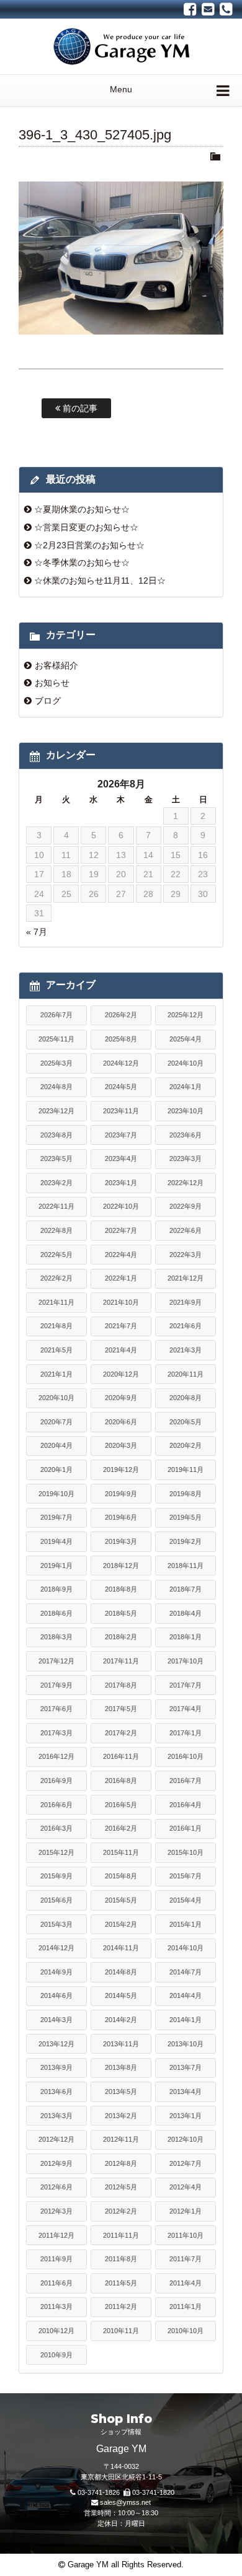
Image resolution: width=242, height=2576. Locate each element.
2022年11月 (56, 1206)
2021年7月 (121, 1326)
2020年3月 (121, 1445)
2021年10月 (121, 1302)
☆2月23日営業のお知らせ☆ (89, 545)
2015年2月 (121, 1924)
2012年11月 (121, 2139)
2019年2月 (186, 1541)
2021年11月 (56, 1302)
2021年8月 (56, 1326)
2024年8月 (56, 1087)
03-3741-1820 (153, 2492)
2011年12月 (56, 2235)
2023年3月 (186, 1159)
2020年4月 (56, 1445)
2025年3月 (56, 1063)
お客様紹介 (56, 665)
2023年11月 (121, 1111)
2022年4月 (121, 1255)
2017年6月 (56, 1709)
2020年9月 (121, 1398)
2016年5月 (121, 1805)
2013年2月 (121, 2116)
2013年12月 (56, 2044)
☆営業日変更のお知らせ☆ (86, 527)
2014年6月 (56, 1996)
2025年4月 (186, 1039)
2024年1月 (186, 1087)
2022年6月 (186, 1230)
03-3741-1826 (99, 2492)
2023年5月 (56, 1159)
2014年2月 (121, 2020)
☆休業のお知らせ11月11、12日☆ (100, 580)
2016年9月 (56, 1781)
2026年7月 (56, 1015)
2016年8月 (121, 1781)
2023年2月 (56, 1183)
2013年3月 (56, 2116)
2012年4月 (186, 2187)
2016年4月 (186, 1805)
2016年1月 (186, 1828)
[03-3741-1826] (226, 9)
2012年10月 (186, 2139)
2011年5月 (121, 2283)
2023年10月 (186, 1111)
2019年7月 (56, 1517)
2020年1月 (56, 1470)
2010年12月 (56, 2331)
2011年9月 (56, 2259)
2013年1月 (186, 2116)
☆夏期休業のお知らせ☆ (82, 509)
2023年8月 (56, 1135)
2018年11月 (186, 1566)
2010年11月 (121, 2331)
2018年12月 (121, 1566)
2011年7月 (186, 2259)
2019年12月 (121, 1470)
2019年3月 (121, 1541)
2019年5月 (186, 1517)
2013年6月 (56, 2092)
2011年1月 (186, 2307)
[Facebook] (190, 9)
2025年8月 (121, 1039)
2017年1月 (186, 1733)
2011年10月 (186, 2235)
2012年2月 (121, 2211)
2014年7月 (186, 1972)
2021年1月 (56, 1374)
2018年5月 (121, 1613)
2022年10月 (121, 1206)
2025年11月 (56, 1039)
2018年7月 (186, 1589)
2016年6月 (56, 1805)
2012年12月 (56, 2139)
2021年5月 (56, 1350)
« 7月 (37, 932)
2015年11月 (121, 1852)
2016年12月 (56, 1756)
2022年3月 (186, 1255)
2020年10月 (56, 1398)
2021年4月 (121, 1350)
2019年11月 (186, 1470)
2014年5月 (121, 1996)
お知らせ (52, 683)
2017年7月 (186, 1685)
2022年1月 (121, 1278)
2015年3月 (56, 1924)
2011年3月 (56, 2307)
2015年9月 (56, 1876)
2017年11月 (121, 1661)
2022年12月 (186, 1183)
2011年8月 (121, 2259)
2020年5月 (186, 1422)
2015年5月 (121, 1900)
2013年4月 (186, 2092)
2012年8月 (121, 2163)
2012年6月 (56, 2187)
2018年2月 (121, 1637)
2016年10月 (186, 1756)
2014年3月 (56, 2020)
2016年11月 (121, 1756)
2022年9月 (186, 1206)
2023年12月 (56, 1111)
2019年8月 (186, 1494)
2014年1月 (186, 2020)
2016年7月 (186, 1781)
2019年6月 (121, 1517)
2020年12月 (121, 1374)
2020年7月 (56, 1422)
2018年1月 (186, 1637)
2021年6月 (186, 1326)
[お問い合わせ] (208, 9)
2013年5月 (121, 2092)
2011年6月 (56, 2283)
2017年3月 (56, 1733)
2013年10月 (186, 2044)
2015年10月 (186, 1852)
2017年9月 (56, 1685)
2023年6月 (186, 1135)
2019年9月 (121, 1494)
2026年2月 (121, 1015)
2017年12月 (56, 1661)
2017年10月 (186, 1661)
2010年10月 (186, 2331)
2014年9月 (56, 1972)
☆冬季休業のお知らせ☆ (82, 563)
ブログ (48, 701)
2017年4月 (186, 1709)
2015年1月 (186, 1924)
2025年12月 (186, 1015)
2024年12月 (121, 1063)
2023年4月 (121, 1159)
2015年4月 (186, 1900)
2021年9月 (186, 1302)
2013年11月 (121, 2044)
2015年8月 (121, 1876)
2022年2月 (56, 1278)
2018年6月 (56, 1613)
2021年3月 (186, 1350)
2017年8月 (121, 1685)
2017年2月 (121, 1733)
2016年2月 (121, 1828)
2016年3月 (56, 1828)
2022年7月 (121, 1230)
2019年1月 (56, 1566)
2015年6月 (56, 1900)
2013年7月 (186, 2067)
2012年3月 (56, 2211)
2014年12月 (56, 1948)
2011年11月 (121, 2235)
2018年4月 (186, 1613)
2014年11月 (121, 1948)
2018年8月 (121, 1589)
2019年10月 (56, 1494)
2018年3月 (56, 1637)
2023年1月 (121, 1183)
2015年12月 (56, 1852)
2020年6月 (121, 1422)
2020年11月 (186, 1374)
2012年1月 (186, 2211)
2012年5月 (121, 2187)
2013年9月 (56, 2067)
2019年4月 (56, 1541)
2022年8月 (56, 1230)
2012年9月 (56, 2163)
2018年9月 (56, 1589)
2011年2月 (121, 2307)
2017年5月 (121, 1709)
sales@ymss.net (125, 2502)
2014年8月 (121, 1972)
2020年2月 (186, 1445)
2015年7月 (186, 1876)
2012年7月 (186, 2163)
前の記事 (79, 408)
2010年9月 (56, 2355)
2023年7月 (121, 1135)
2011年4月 (186, 2283)
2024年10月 (186, 1063)
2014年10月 (186, 1948)
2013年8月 (121, 2067)
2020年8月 (186, 1398)
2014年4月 (186, 1996)
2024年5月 (121, 1087)
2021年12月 (186, 1278)
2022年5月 (56, 1255)
